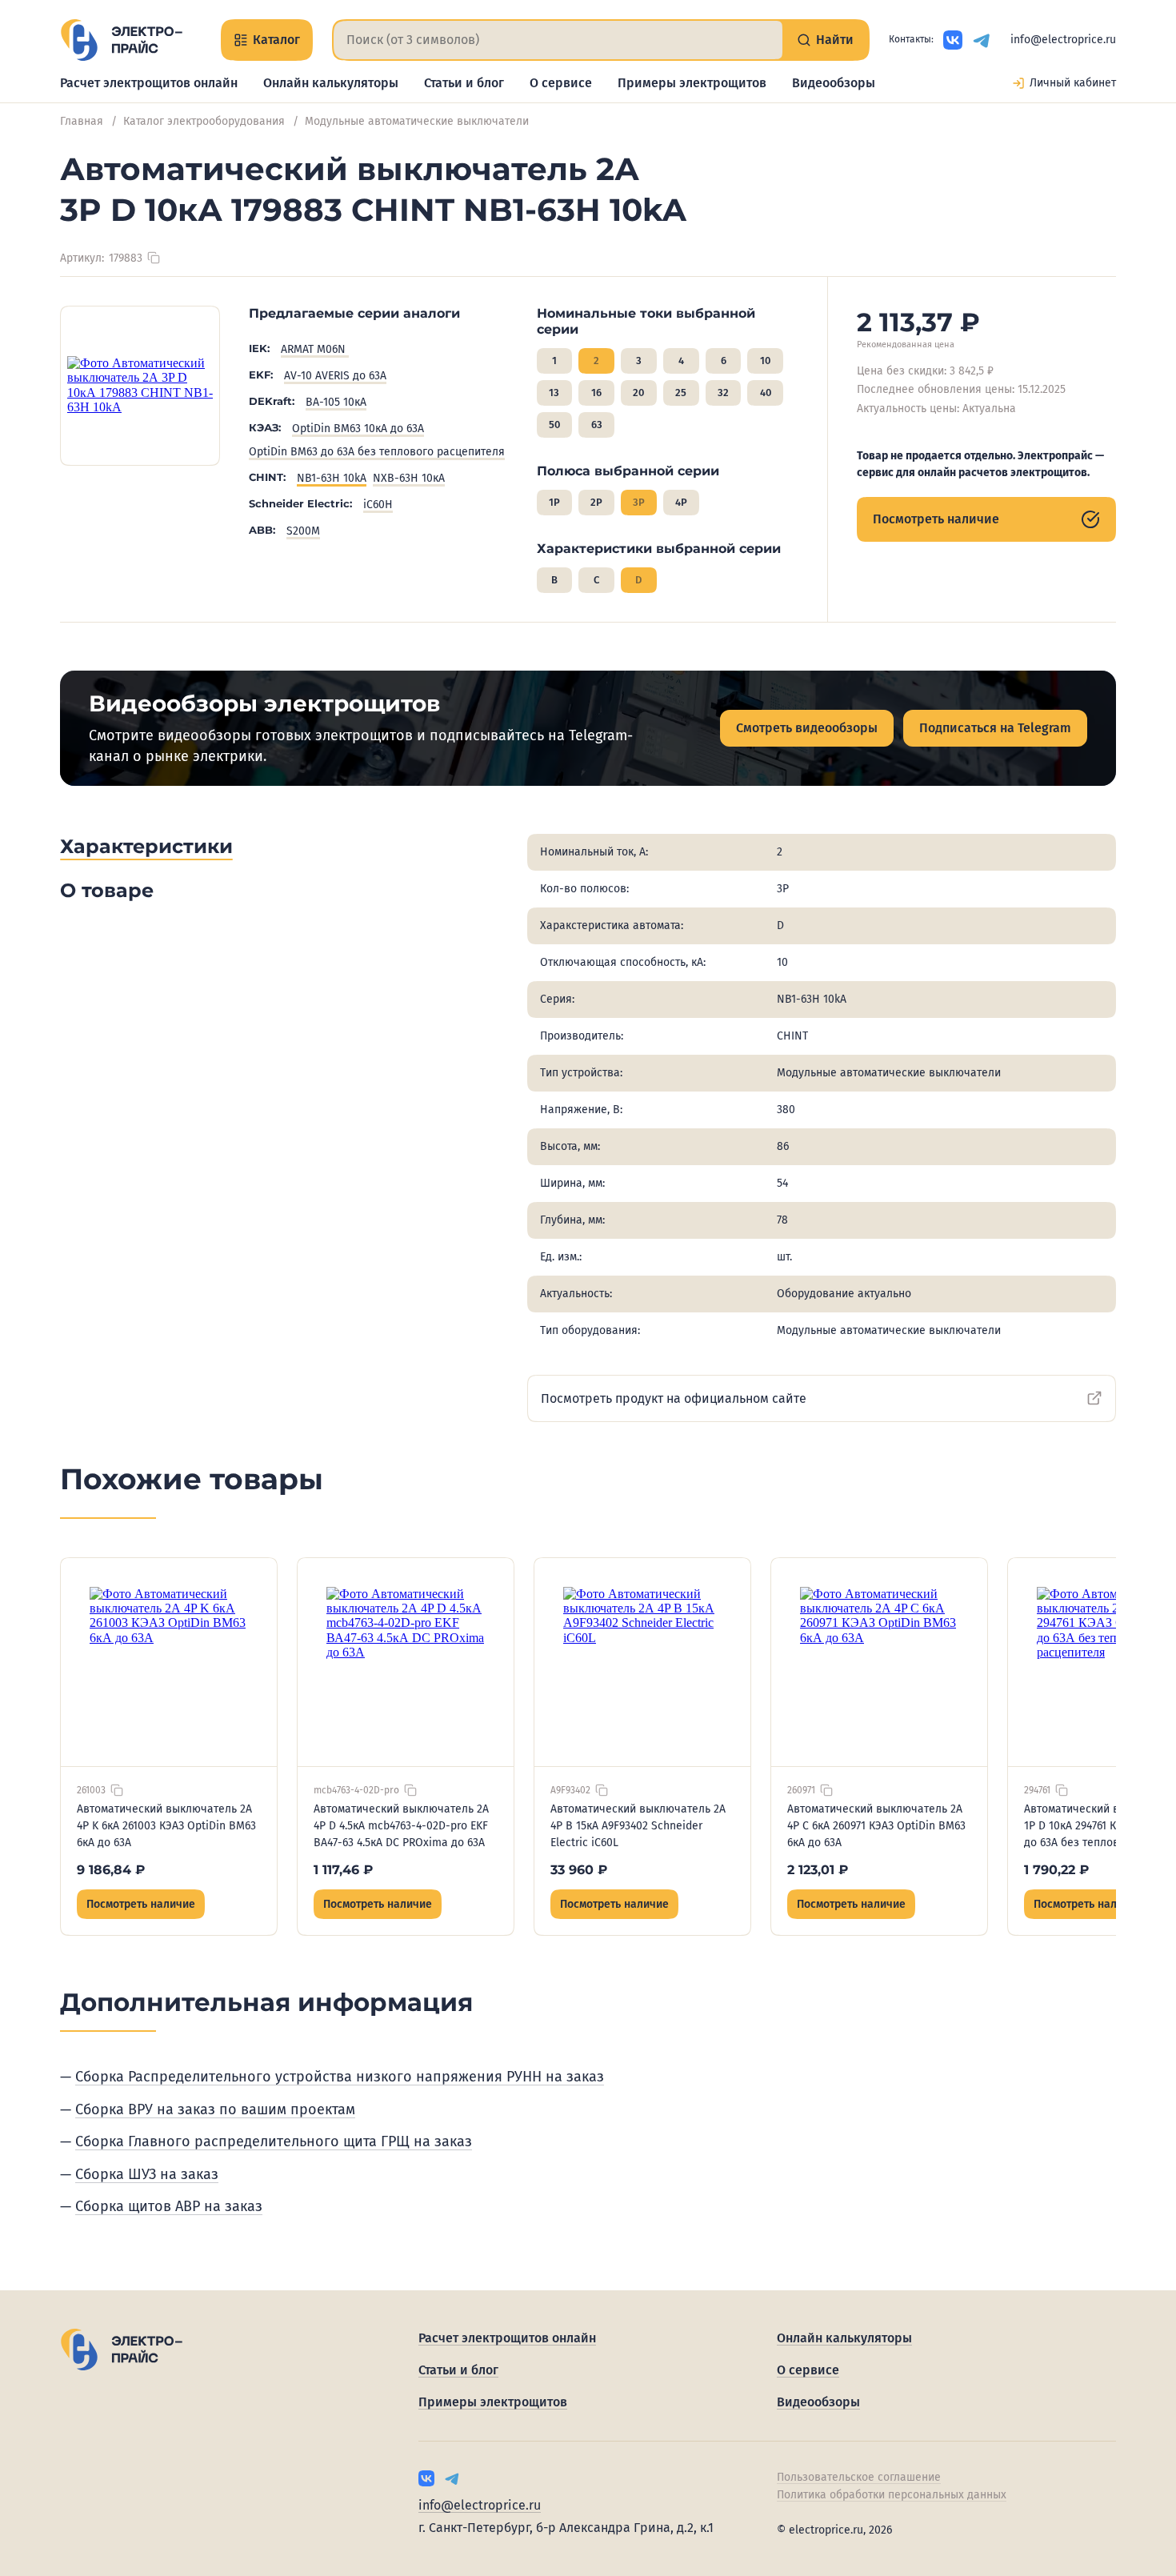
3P (639, 502)
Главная (82, 121)
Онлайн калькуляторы (331, 83)
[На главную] (121, 40)
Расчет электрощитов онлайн (149, 83)
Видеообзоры (834, 83)
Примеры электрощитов (692, 83)
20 (638, 393)
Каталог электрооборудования (204, 121)
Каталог (276, 40)
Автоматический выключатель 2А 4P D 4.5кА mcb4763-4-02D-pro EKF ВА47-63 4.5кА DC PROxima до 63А (401, 1826)
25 (681, 393)
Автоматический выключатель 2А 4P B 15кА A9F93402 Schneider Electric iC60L (638, 1826)
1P (554, 502)
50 (554, 425)
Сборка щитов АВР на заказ (169, 2206)
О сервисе (561, 83)
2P (596, 502)
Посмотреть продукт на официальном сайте (674, 1398)
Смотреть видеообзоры (807, 728)
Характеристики (146, 846)
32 (723, 393)
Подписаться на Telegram (995, 728)
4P (681, 502)
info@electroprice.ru (1063, 40)
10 (765, 361)
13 (554, 393)
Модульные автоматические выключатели (417, 121)
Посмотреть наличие (936, 519)
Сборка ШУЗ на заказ (147, 2174)
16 (596, 393)
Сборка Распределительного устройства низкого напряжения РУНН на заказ (340, 2077)
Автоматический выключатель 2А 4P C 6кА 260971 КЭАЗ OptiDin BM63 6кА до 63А (876, 1826)
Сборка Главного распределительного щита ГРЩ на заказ (274, 2141)
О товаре (107, 890)
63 (597, 425)
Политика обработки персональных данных (892, 2495)
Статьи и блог (464, 83)
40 (766, 393)
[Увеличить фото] (140, 386)
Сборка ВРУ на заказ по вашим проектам (215, 2109)
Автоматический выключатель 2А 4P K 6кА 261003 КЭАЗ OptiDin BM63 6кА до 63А (166, 1826)
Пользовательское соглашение (859, 2477)
